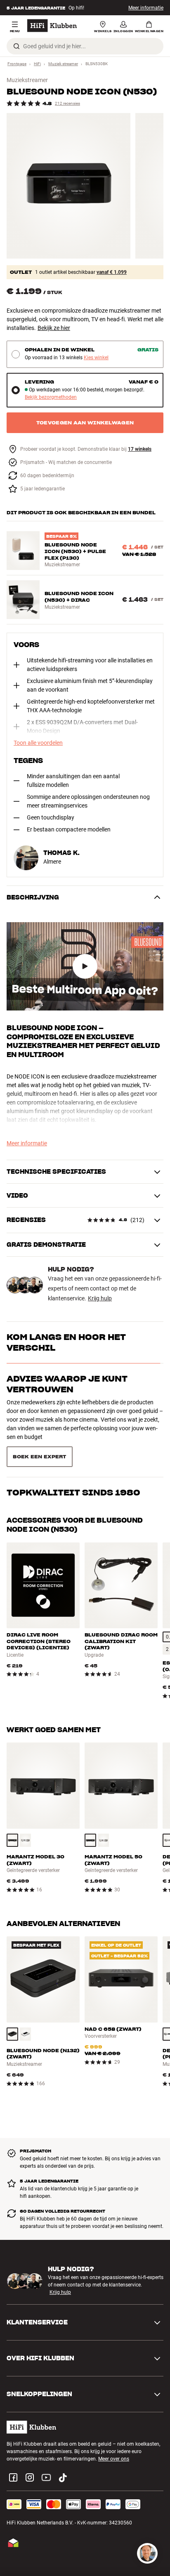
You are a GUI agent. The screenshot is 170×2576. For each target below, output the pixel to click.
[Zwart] (12, 1802)
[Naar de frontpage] (52, 26)
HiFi (37, 64)
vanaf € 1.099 (112, 272)
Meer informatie (146, 8)
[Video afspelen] (85, 966)
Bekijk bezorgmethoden (51, 397)
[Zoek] (17, 46)
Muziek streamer (63, 64)
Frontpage (17, 64)
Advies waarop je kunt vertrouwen (67, 1384)
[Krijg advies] (147, 2553)
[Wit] (26, 1996)
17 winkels (140, 449)
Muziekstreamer (27, 80)
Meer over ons (114, 2421)
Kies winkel (96, 358)
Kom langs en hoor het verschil (66, 1342)
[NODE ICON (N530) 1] (68, 186)
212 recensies (67, 103)
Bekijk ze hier (54, 328)
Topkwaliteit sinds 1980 (73, 1420)
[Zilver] (26, 1802)
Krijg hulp (100, 1298)
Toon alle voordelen (38, 743)
